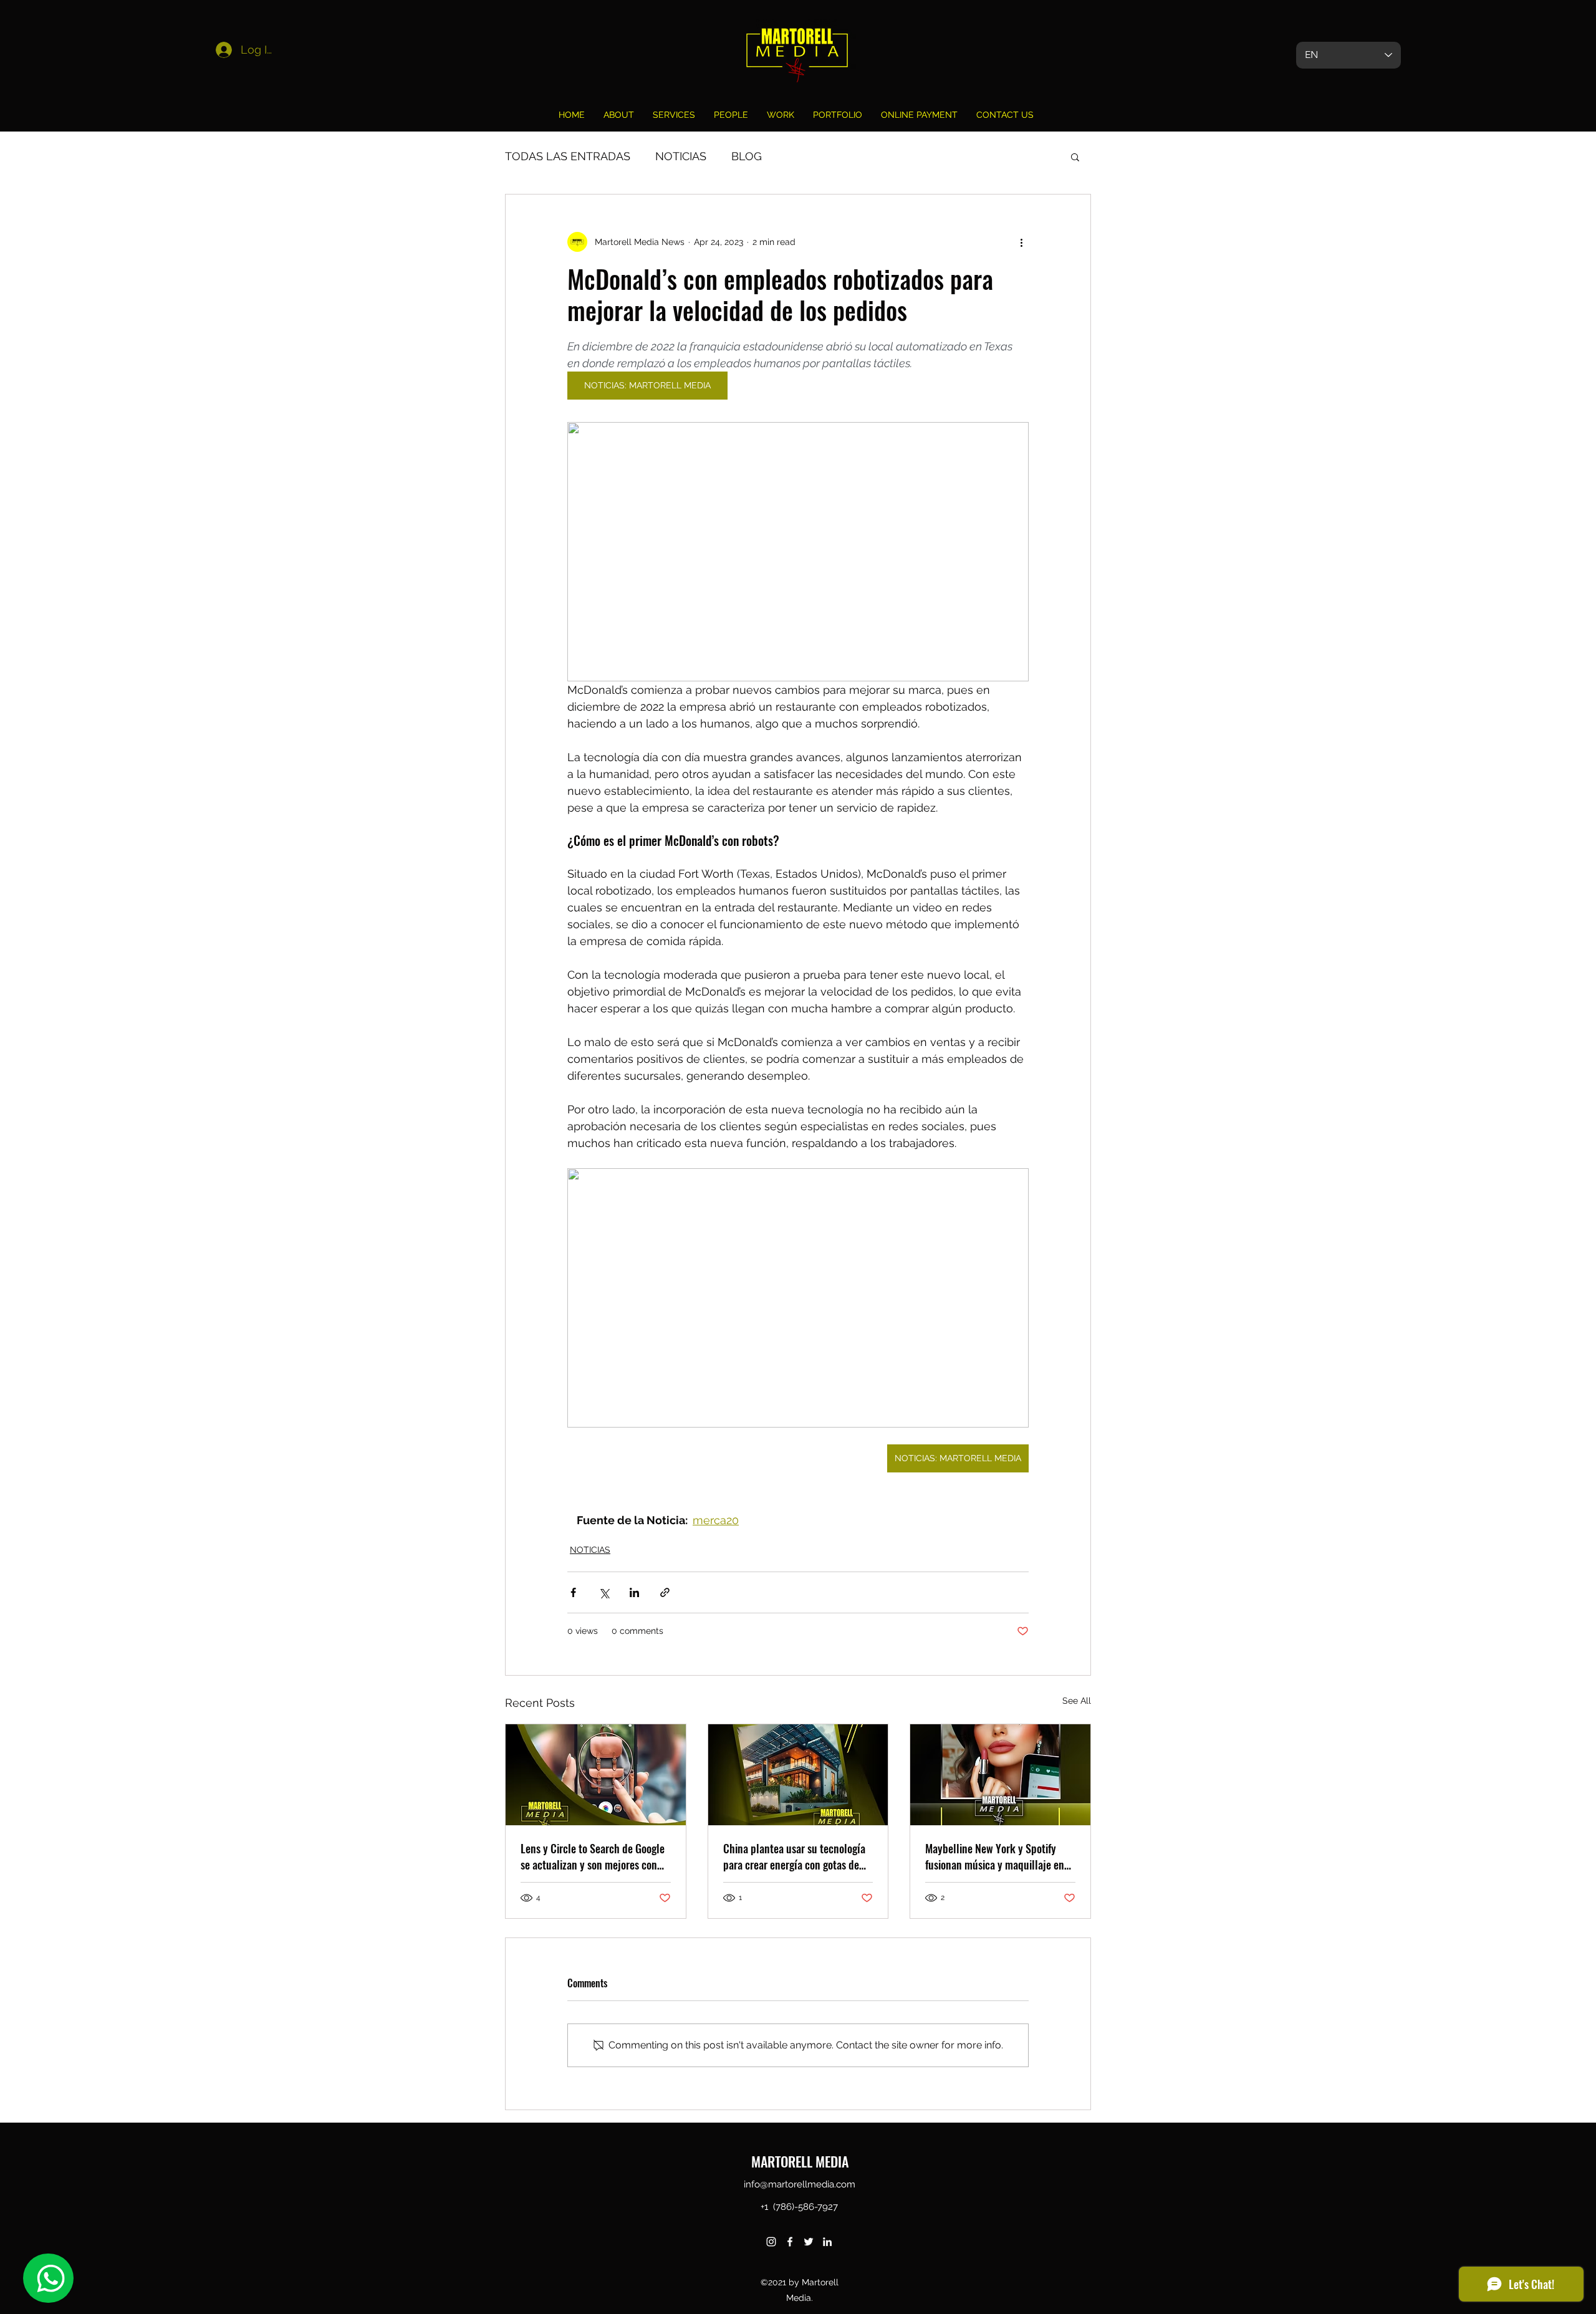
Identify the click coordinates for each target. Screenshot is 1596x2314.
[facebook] (790, 2242)
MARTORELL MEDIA (800, 2161)
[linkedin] (827, 2242)
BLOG (747, 156)
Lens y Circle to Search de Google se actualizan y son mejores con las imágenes (593, 1856)
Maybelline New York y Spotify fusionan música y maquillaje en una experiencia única (995, 1856)
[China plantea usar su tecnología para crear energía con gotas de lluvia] (798, 1775)
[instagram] (771, 2242)
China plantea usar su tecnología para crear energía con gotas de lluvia (794, 1856)
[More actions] (1021, 242)
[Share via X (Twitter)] (604, 1592)
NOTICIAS (681, 156)
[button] (1075, 156)
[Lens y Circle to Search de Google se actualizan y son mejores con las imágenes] (596, 1775)
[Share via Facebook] (573, 1592)
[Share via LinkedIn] (634, 1592)
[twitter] (809, 2242)
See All (1077, 1701)
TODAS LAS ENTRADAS (568, 156)
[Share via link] (665, 1592)
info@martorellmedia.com (800, 2184)
